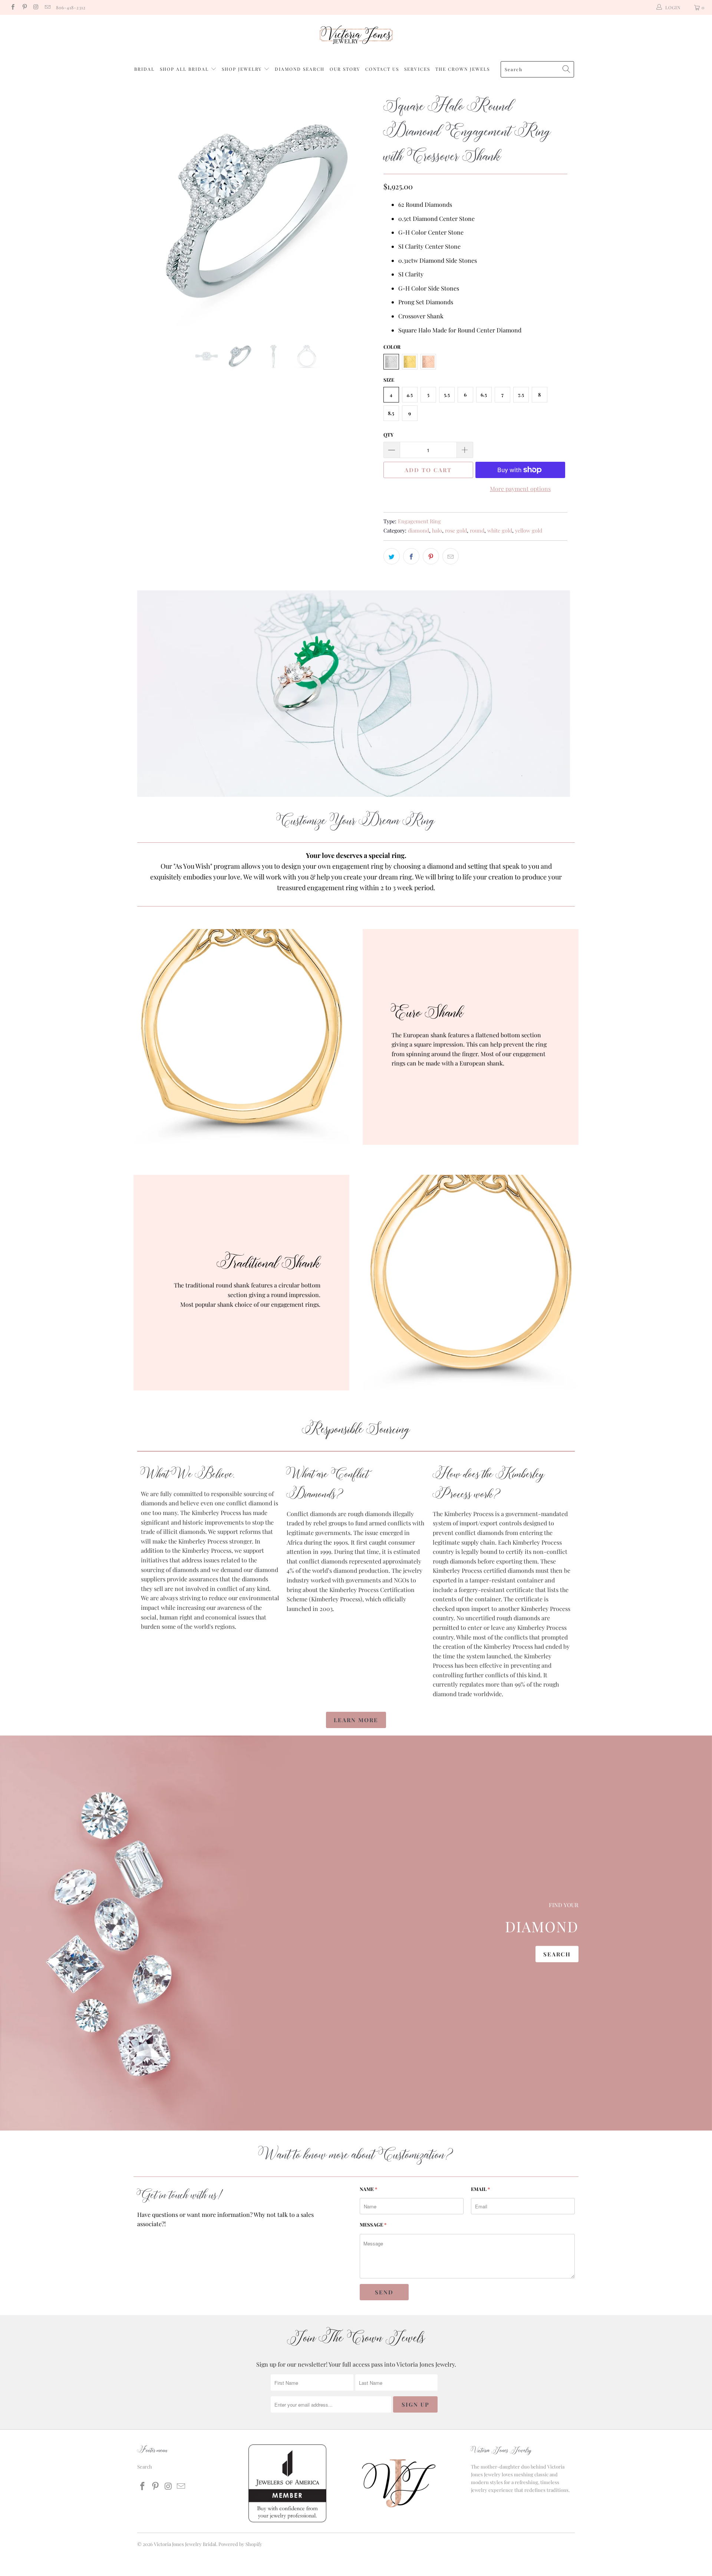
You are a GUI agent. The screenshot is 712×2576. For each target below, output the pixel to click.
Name (368, 2189)
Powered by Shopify (240, 2544)
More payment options (520, 489)
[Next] (363, 211)
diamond (418, 530)
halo (437, 530)
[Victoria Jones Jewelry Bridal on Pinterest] (24, 7)
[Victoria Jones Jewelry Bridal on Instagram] (36, 7)
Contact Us (382, 69)
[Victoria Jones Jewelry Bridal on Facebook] (12, 7)
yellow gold (529, 530)
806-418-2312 (71, 7)
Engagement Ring (419, 521)
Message (373, 2224)
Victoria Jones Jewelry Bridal (185, 2544)
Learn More (356, 1720)
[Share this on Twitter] (392, 556)
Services (417, 69)
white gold (500, 530)
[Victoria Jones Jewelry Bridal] (356, 37)
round (477, 530)
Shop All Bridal (184, 69)
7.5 (521, 394)
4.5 (410, 394)
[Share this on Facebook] (411, 556)
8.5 (391, 413)
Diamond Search (300, 69)
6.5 (484, 394)
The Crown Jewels (463, 69)
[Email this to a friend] (451, 556)
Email (480, 2189)
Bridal (144, 69)
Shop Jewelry (243, 69)
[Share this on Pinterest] (431, 556)
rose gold (456, 530)
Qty (388, 435)
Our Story (345, 69)
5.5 (447, 394)
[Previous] (150, 211)
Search (557, 1954)
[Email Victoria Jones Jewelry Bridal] (47, 7)
